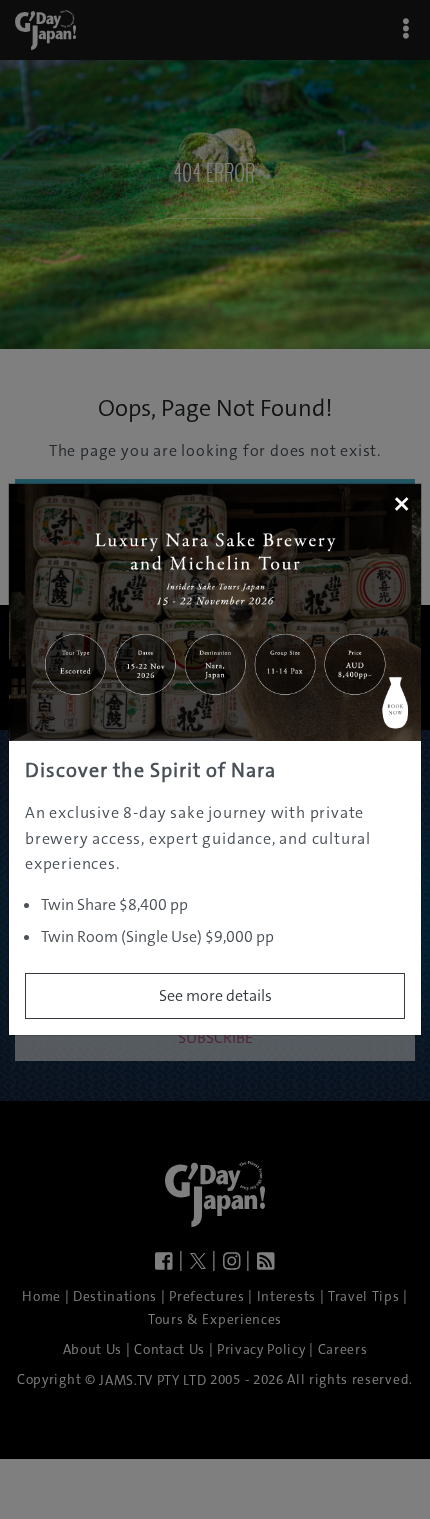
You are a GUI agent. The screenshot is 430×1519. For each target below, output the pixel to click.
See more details (215, 995)
